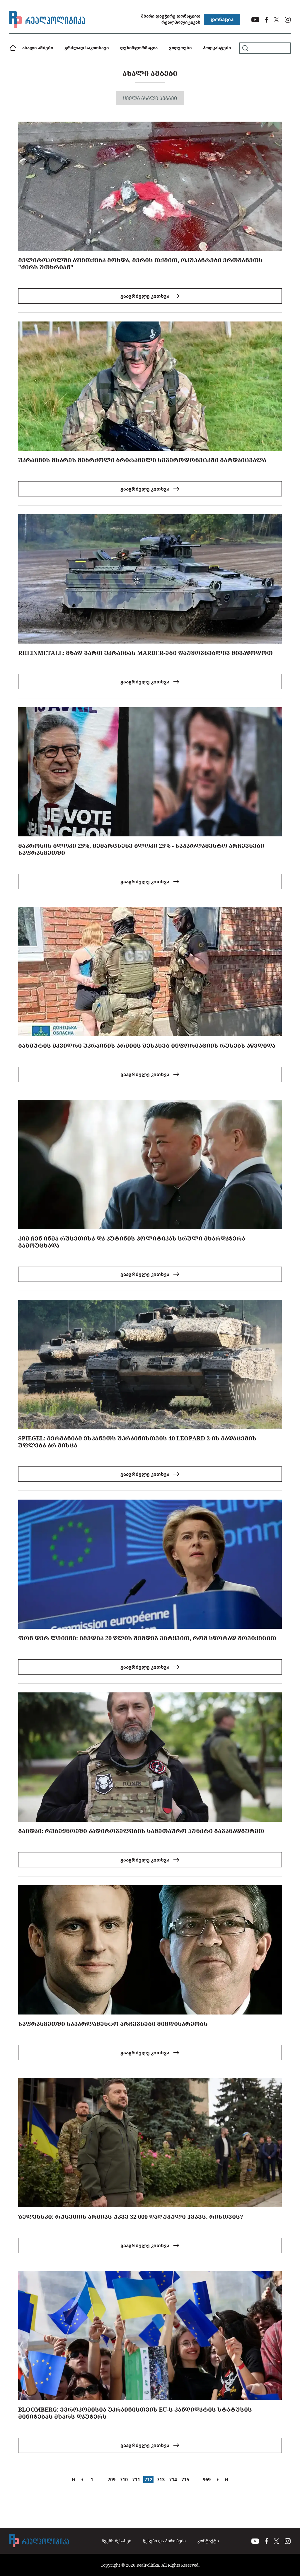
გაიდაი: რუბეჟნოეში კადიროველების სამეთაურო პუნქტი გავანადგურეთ (141, 1831)
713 (161, 2480)
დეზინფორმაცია (139, 48)
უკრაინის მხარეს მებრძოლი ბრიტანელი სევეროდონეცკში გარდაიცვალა (142, 460)
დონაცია (222, 19)
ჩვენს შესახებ (116, 2541)
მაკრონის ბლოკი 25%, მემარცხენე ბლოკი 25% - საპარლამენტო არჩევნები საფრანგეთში (141, 849)
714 (173, 2480)
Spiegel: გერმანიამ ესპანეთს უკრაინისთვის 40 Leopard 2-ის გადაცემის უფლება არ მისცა (137, 1442)
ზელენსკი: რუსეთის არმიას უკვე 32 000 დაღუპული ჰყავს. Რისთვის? (131, 2217)
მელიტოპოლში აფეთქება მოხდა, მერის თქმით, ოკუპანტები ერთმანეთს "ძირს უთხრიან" (140, 264)
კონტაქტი (208, 2541)
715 (185, 2480)
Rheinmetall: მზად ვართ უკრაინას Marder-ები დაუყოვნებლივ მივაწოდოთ (145, 653)
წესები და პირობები (164, 2541)
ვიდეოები (180, 48)
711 (136, 2480)
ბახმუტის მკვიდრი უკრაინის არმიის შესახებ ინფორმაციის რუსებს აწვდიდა (147, 1045)
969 (207, 2480)
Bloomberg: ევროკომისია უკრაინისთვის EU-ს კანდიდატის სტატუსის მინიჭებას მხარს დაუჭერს (135, 2413)
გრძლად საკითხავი (87, 48)
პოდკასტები (217, 48)
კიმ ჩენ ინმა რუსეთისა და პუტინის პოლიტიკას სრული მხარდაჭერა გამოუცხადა (132, 1242)
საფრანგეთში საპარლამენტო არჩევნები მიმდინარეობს (113, 2024)
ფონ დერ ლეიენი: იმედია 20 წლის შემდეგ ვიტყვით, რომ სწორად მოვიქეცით (147, 1638)
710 (124, 2480)
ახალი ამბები (38, 48)
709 (111, 2480)
